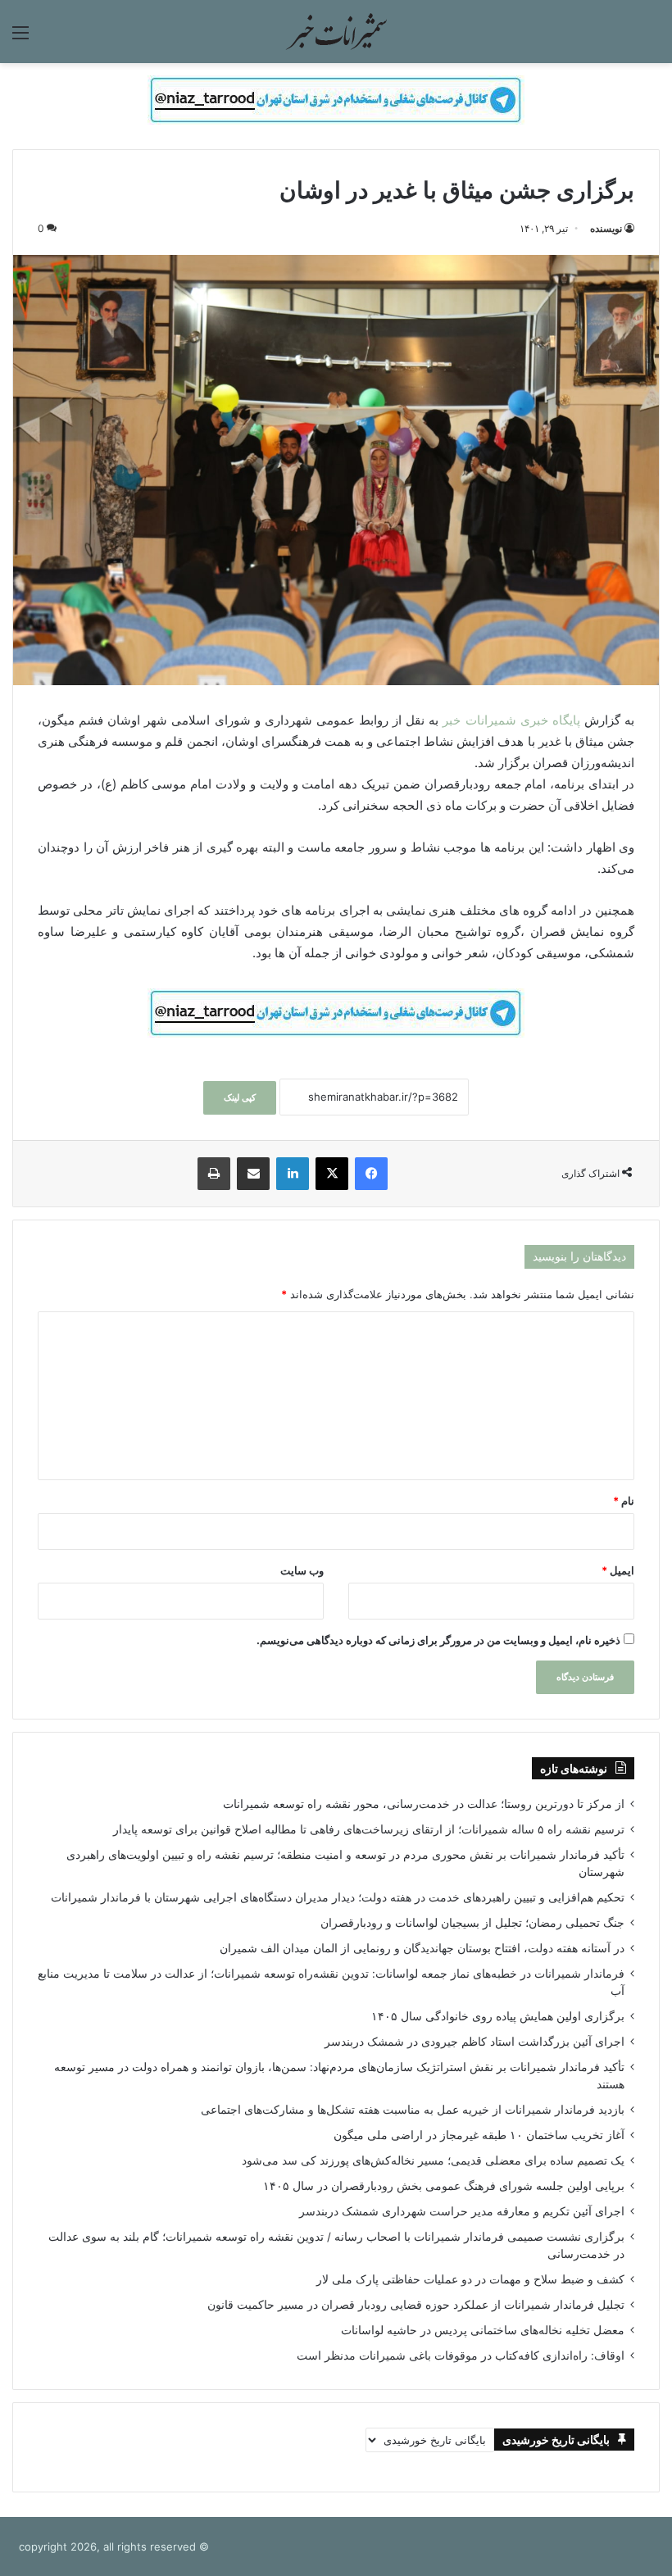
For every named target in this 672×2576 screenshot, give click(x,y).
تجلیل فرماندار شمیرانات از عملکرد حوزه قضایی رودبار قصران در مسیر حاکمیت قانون (416, 2305)
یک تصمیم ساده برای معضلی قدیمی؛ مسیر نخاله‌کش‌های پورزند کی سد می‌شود (433, 2160)
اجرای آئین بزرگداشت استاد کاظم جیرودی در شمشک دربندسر (474, 2042)
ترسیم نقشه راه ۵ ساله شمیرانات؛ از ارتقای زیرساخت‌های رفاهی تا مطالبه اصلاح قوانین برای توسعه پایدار (369, 1829)
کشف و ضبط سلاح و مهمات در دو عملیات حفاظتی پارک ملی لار (470, 2279)
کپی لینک (240, 1097)
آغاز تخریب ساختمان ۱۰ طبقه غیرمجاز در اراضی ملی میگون (479, 2135)
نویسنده (606, 228)
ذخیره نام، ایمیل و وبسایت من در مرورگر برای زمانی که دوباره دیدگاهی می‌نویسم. (438, 1640)
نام (624, 1501)
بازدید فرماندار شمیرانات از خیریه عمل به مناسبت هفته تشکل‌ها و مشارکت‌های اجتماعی (413, 2110)
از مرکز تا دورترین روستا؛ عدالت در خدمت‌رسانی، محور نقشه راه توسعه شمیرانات (424, 1804)
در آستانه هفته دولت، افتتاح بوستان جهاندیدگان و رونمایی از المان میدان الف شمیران (422, 1948)
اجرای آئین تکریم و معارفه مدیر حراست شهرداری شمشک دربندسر (462, 2211)
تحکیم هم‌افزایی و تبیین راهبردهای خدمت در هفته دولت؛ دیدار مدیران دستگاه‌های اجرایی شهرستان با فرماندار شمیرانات (338, 1897)
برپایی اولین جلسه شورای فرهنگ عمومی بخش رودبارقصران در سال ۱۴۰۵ (444, 2186)
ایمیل (618, 1570)
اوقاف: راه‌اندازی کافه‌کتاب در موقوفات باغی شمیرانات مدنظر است (461, 2356)
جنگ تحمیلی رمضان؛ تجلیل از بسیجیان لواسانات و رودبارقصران (472, 1923)
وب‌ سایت (302, 1570)
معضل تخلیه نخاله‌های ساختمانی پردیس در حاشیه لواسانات (483, 2330)
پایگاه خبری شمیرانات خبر (511, 720)
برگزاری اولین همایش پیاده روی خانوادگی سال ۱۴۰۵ (498, 2016)
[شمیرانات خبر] (336, 32)
